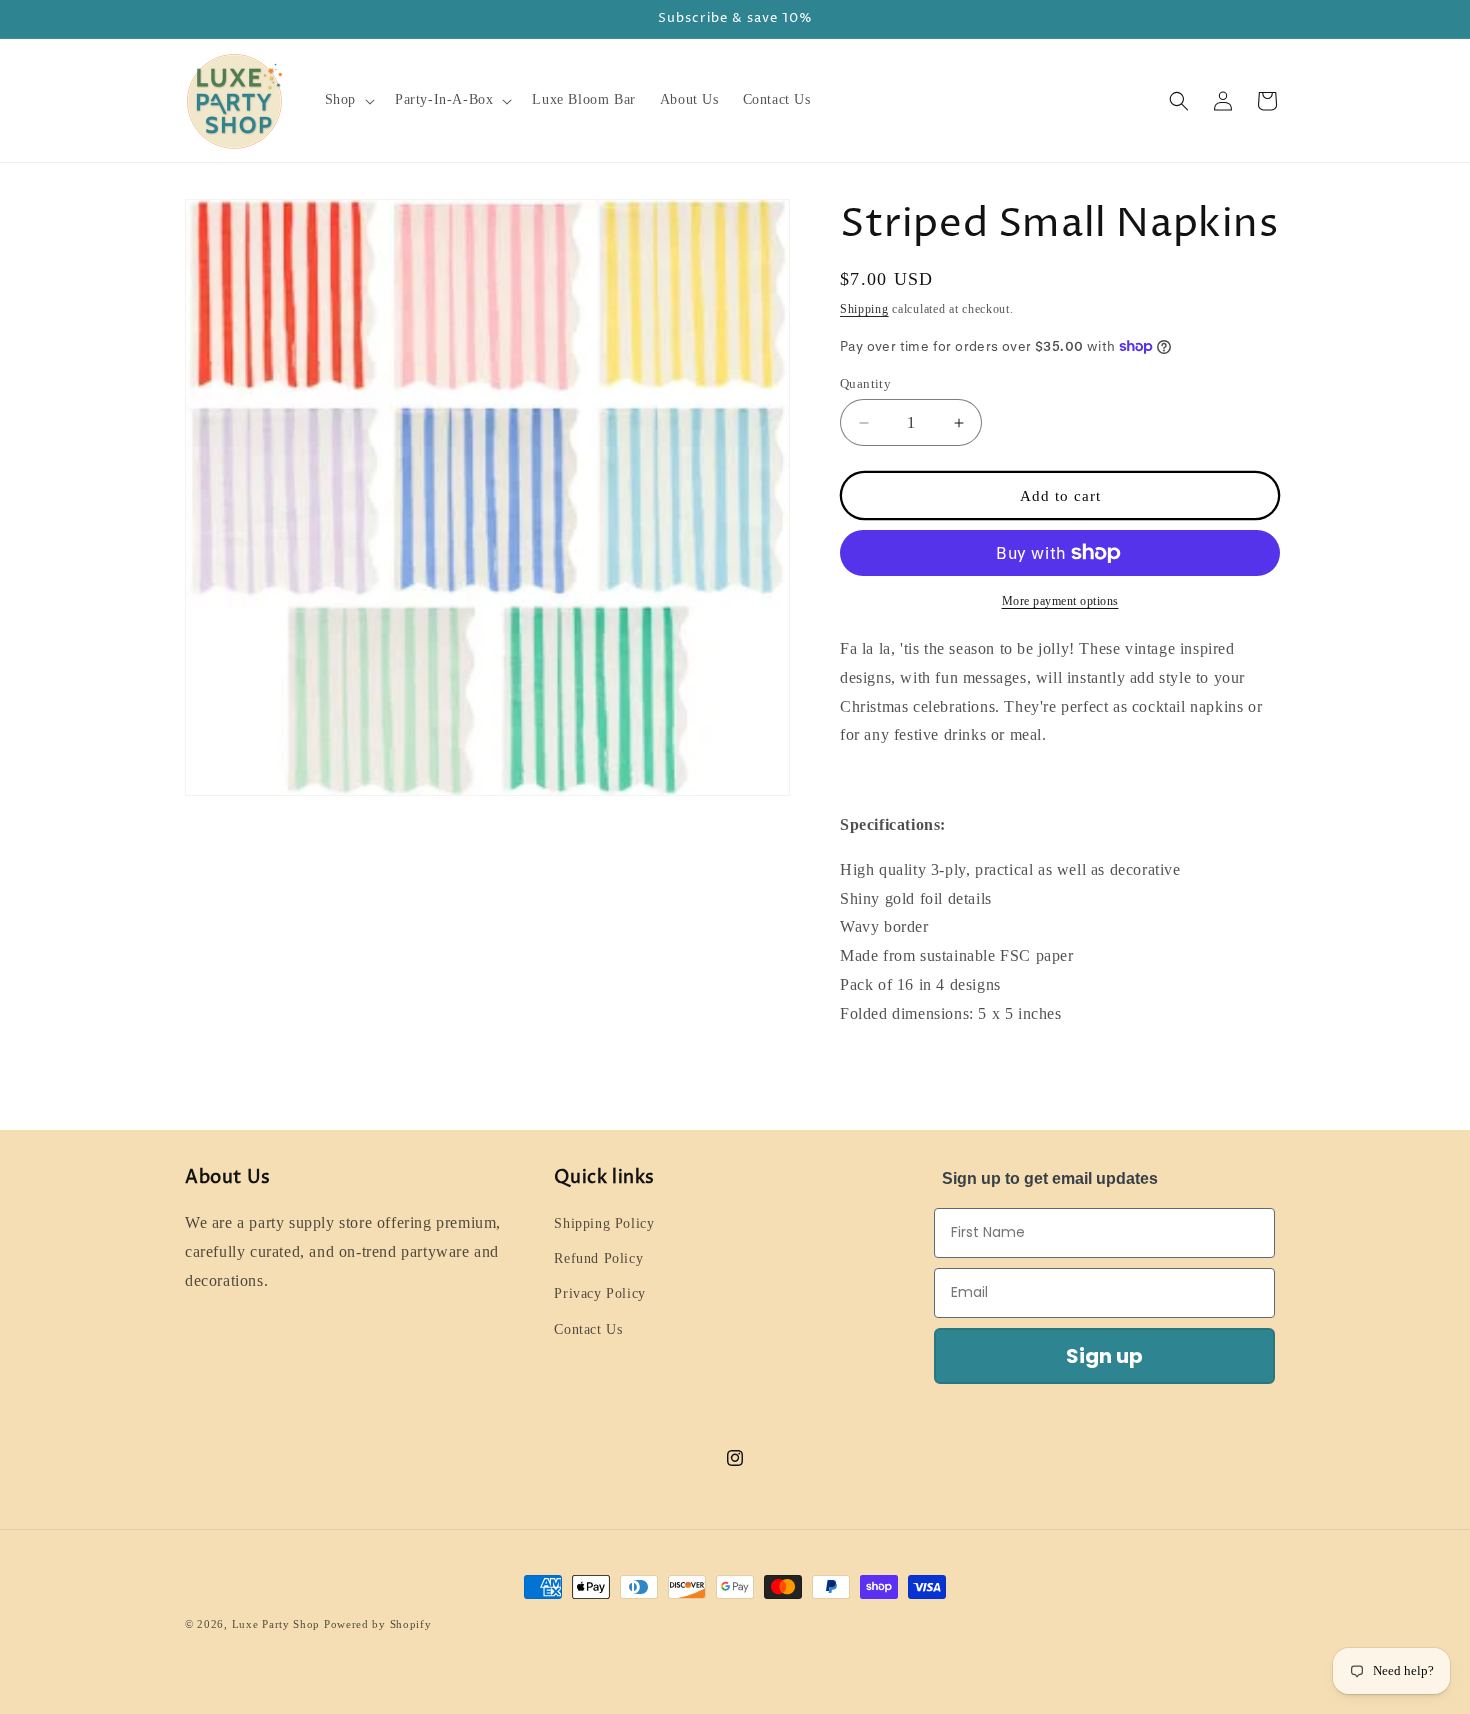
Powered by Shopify (378, 1624)
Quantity (865, 383)
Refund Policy (598, 1258)
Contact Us (588, 1329)
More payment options (1060, 601)
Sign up (1104, 1356)
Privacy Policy (599, 1293)
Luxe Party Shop (276, 1624)
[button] (348, 100)
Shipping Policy (604, 1223)
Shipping (864, 309)
